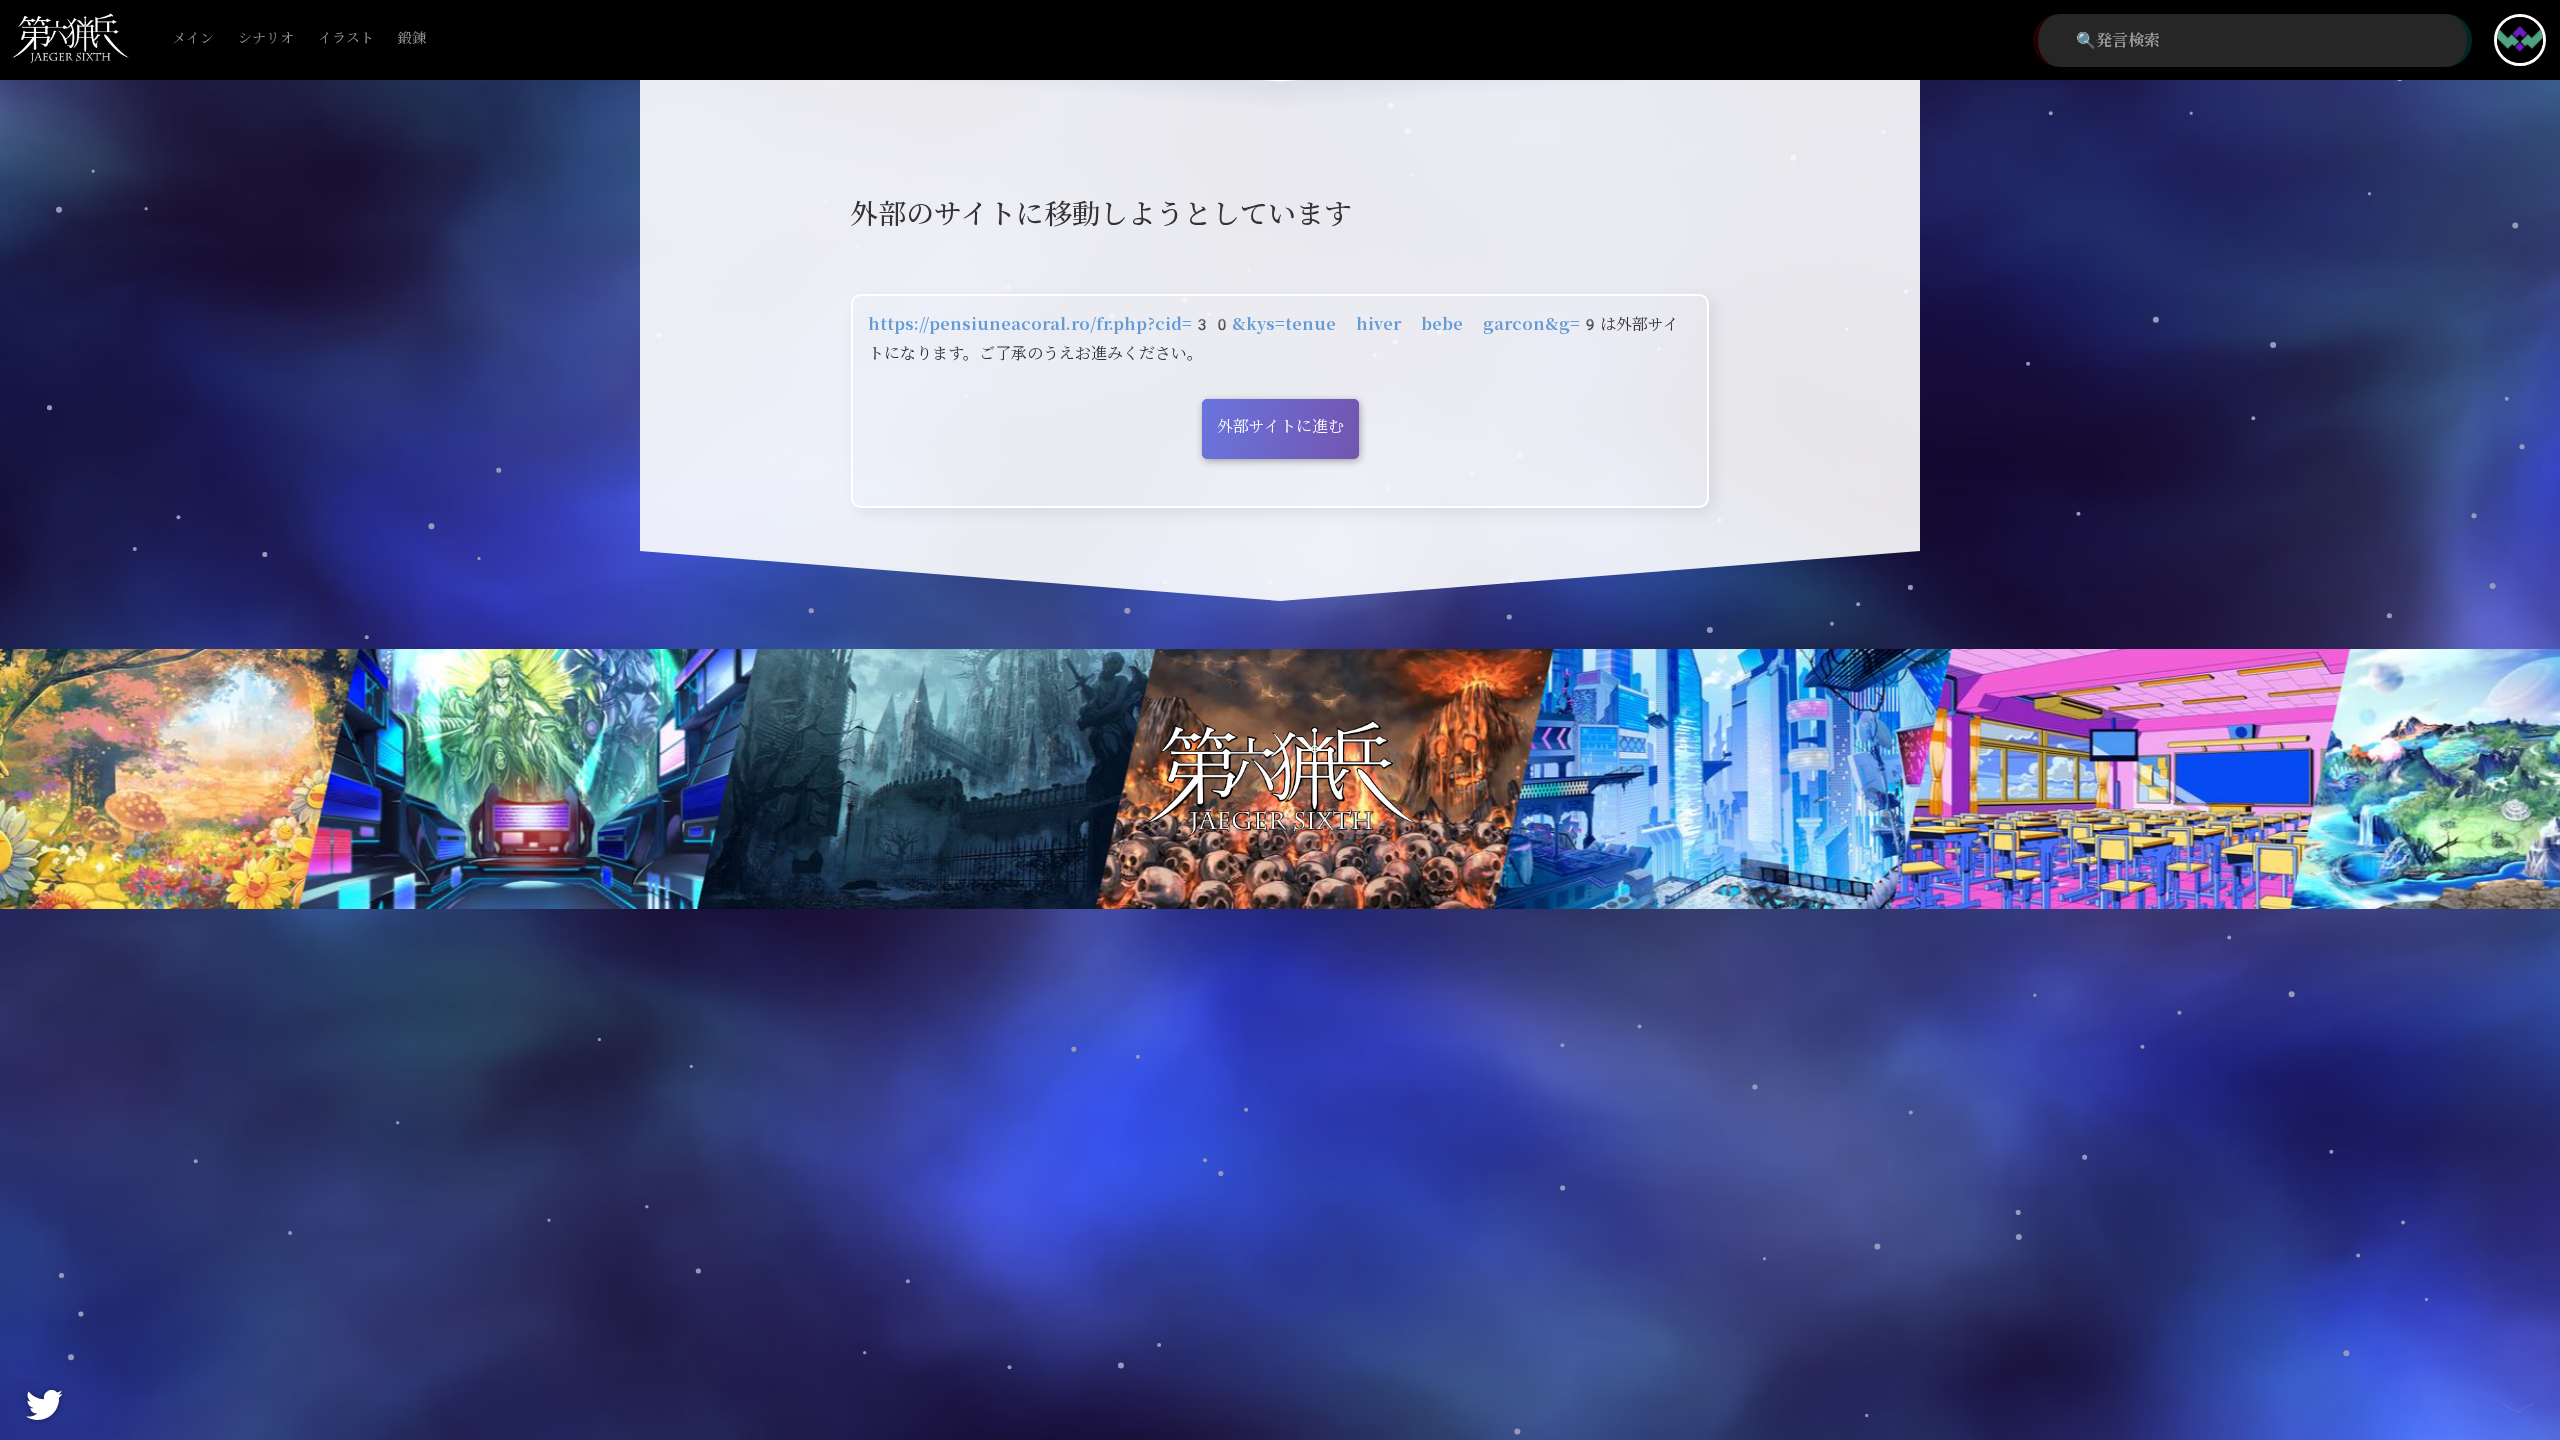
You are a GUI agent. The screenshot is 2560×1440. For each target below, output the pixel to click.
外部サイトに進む (1280, 426)
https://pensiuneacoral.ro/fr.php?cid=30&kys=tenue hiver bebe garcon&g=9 (1234, 324)
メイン (193, 38)
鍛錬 (412, 38)
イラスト (346, 38)
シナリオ (266, 38)
